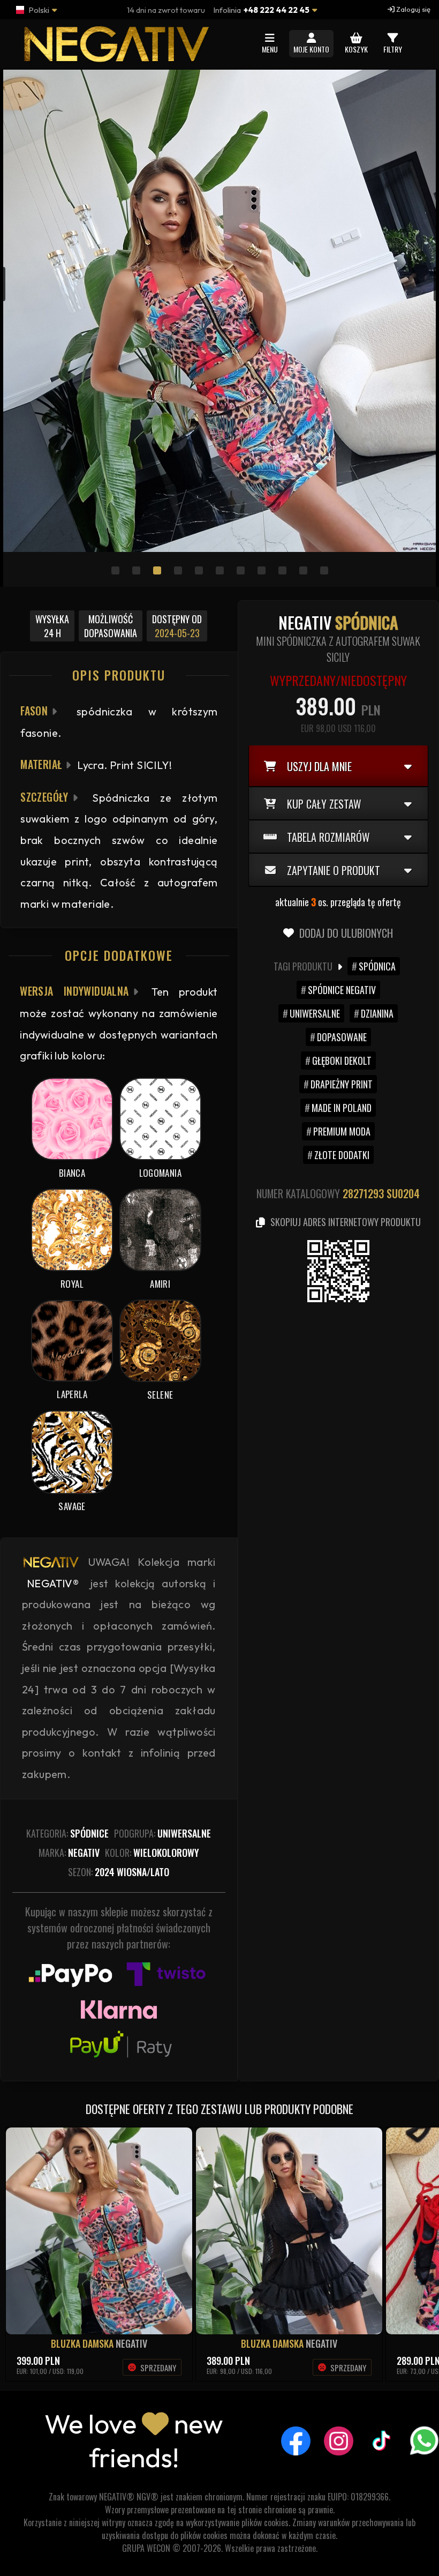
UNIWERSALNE (315, 1013)
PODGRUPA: (162, 1833)
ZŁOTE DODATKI (342, 1155)
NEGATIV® (53, 1583)
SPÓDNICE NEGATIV (342, 990)
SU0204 (403, 1193)
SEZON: (119, 1872)
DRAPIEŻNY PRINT (342, 1084)
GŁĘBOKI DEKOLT (342, 1061)
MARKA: (69, 1853)
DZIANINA (377, 1013)
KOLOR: (152, 1853)
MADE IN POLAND (342, 1108)
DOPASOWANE (342, 1037)
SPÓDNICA (377, 966)
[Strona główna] (115, 57)
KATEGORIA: (67, 1833)
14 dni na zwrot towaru (166, 10)
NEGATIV (131, 2343)
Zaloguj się (412, 9)
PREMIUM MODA (342, 1131)
